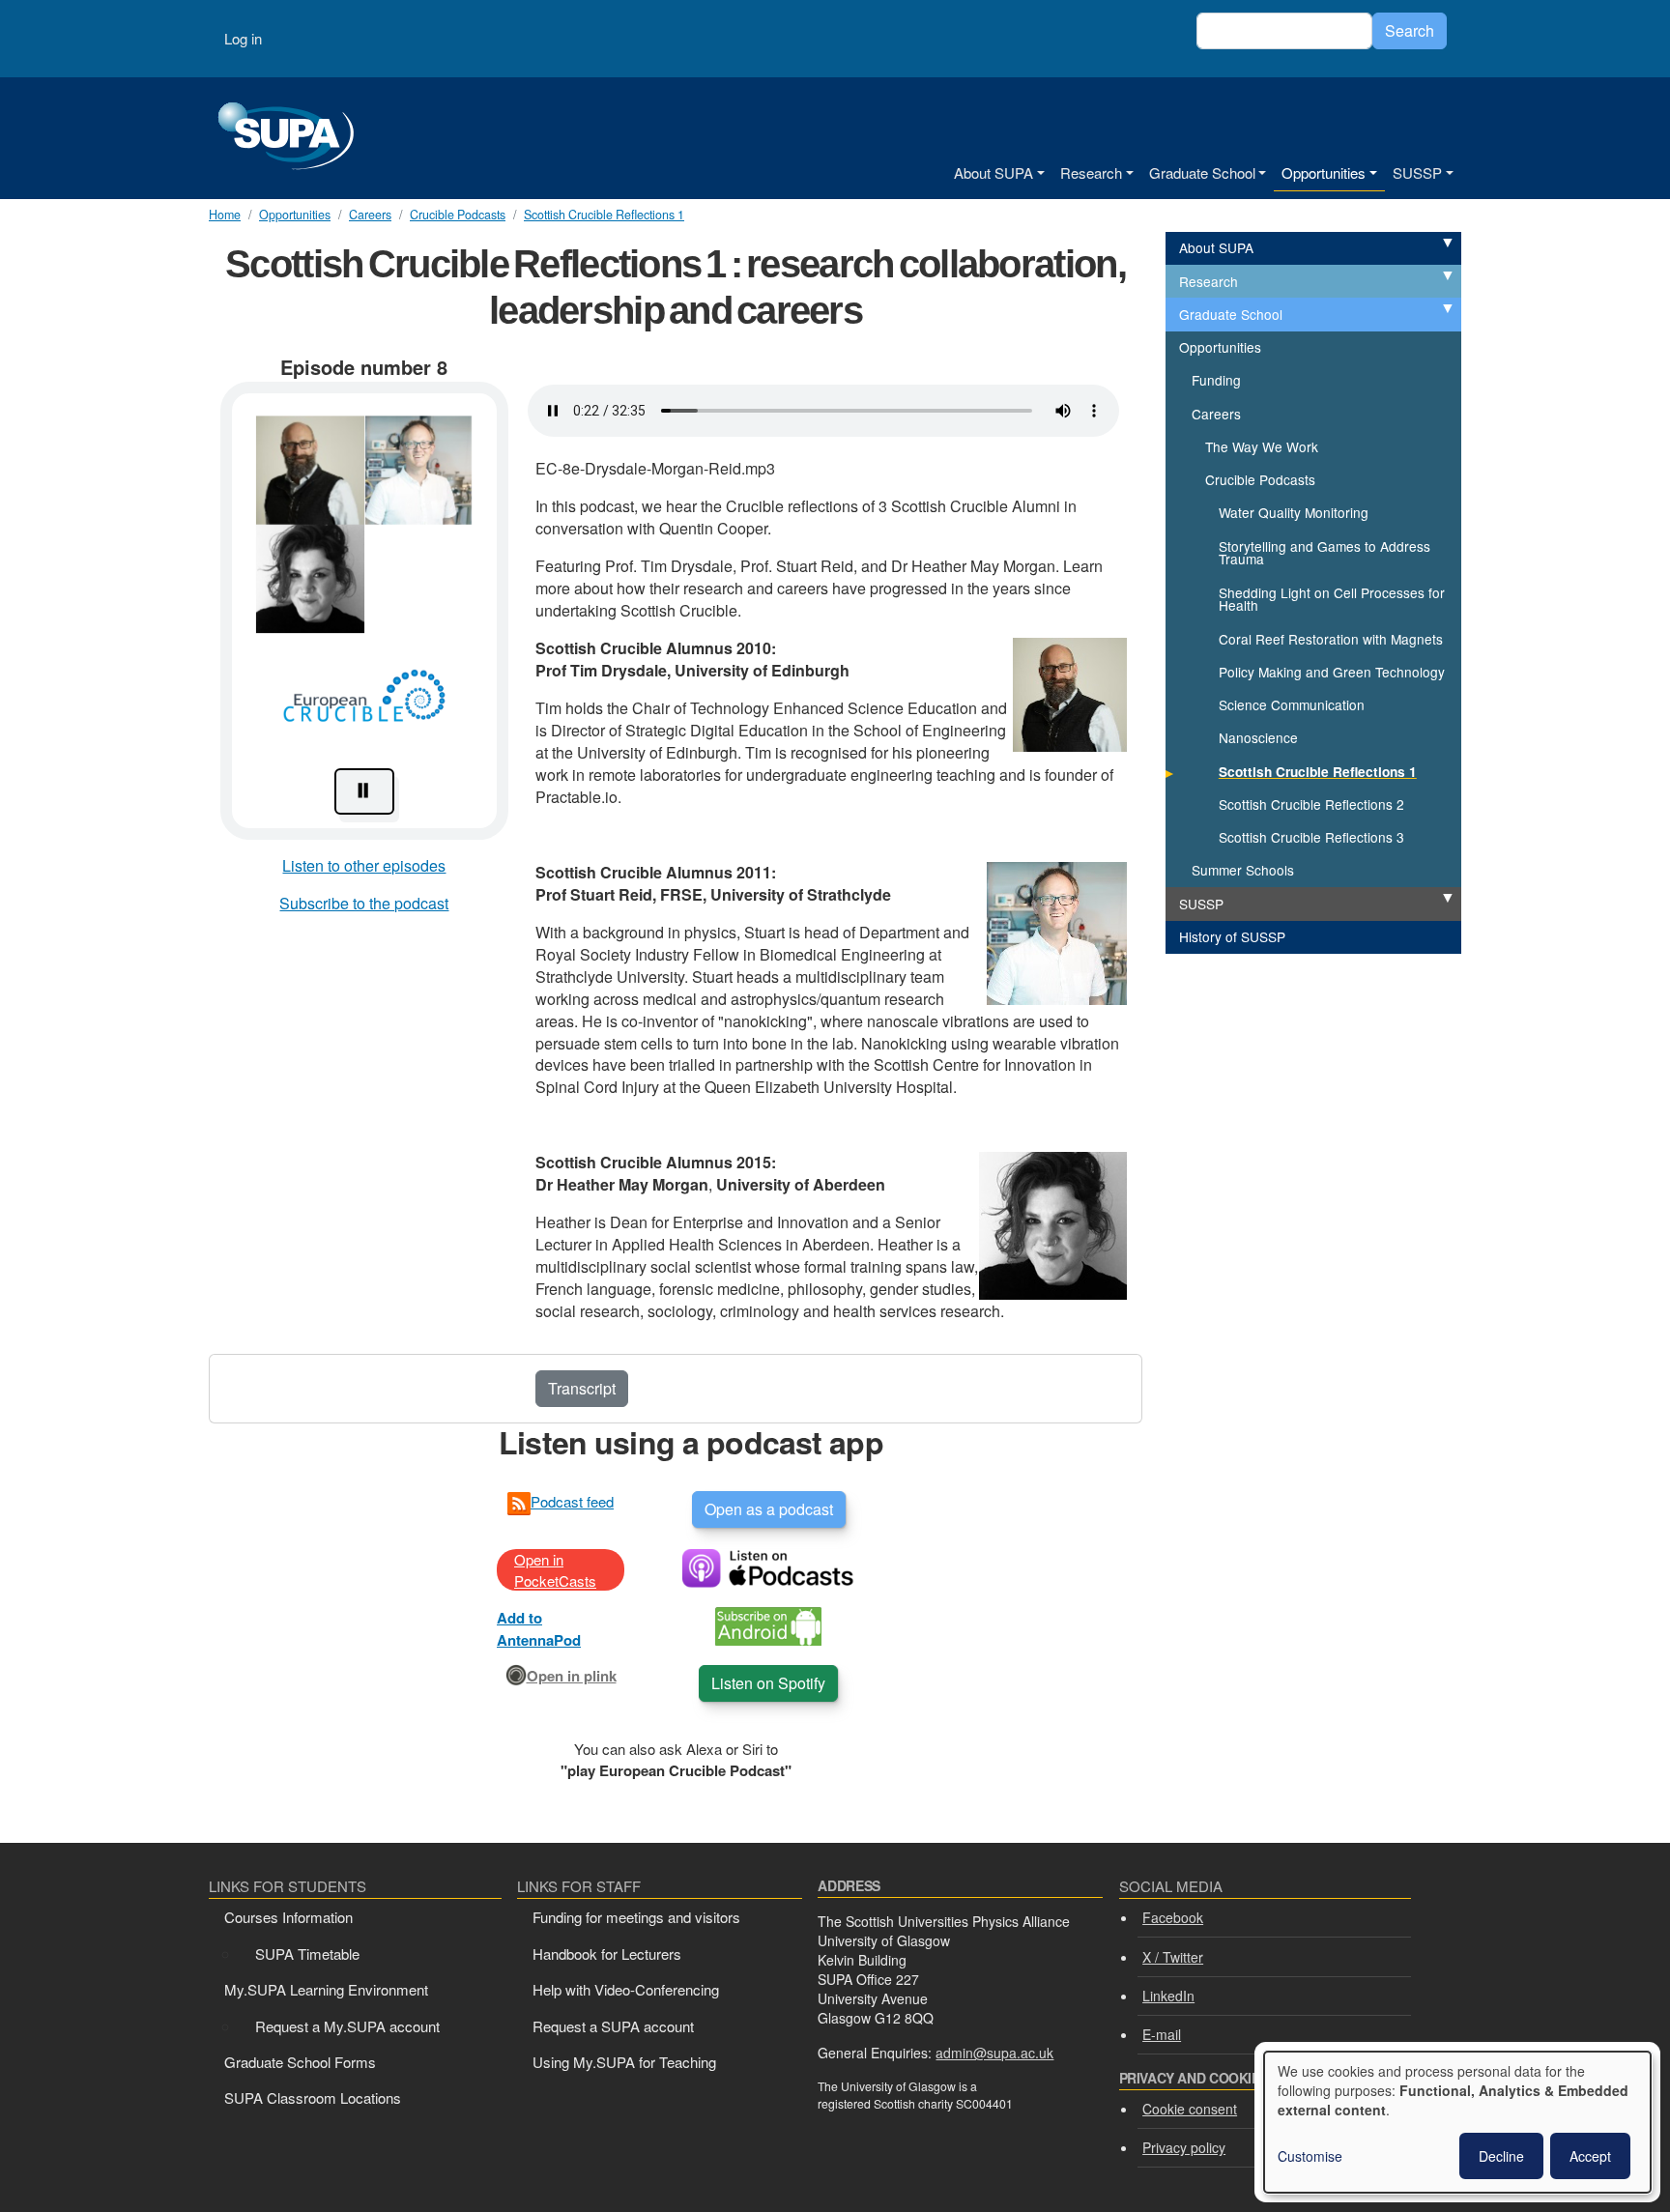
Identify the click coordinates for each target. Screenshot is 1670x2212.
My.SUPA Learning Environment (326, 1989)
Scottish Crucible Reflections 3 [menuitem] (1311, 837)
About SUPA (993, 172)
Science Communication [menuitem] (1292, 704)
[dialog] (1457, 2122)
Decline (1501, 2156)
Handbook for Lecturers (607, 1953)
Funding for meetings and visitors (636, 1917)
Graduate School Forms (300, 2062)
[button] (364, 611)
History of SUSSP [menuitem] (1232, 936)
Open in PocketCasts (555, 1569)
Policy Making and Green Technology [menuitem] (1332, 672)
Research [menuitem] (1209, 281)
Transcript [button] (582, 1388)
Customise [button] (1310, 2156)
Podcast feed (572, 1501)
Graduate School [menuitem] (1231, 314)
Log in (243, 38)
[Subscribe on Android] (768, 1624)
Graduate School (1202, 172)
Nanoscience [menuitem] (1258, 737)
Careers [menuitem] (1216, 414)
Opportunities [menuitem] (1220, 347)
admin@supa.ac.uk (994, 2053)
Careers (370, 215)
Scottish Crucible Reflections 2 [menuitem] (1311, 804)
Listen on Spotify (768, 1683)
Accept (1590, 2156)
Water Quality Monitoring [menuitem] (1294, 512)
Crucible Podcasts (458, 215)
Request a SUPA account (613, 2026)
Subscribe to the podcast (364, 903)
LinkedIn (1168, 1996)
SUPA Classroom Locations (313, 2097)
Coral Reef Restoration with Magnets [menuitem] (1331, 639)
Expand (1426, 244)
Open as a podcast (769, 1509)
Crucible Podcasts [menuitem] (1260, 479)
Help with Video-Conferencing (626, 1989)
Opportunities (1324, 172)
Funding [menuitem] (1216, 380)
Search (1410, 30)
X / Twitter (1173, 1957)
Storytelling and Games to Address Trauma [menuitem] (1324, 553)
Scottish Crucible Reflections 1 (604, 215)
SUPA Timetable (307, 1953)
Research (1091, 172)
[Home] (286, 138)
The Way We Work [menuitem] (1262, 446)
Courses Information (288, 1917)
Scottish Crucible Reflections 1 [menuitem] (1318, 772)
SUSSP (1417, 172)
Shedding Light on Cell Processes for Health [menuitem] (1332, 599)
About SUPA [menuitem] (1216, 247)
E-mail (1162, 2034)
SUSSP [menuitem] (1201, 904)
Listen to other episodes (364, 865)
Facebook (1173, 1917)
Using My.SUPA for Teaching (624, 2062)
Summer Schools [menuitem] (1243, 870)
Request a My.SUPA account (347, 2026)
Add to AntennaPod (539, 1628)
